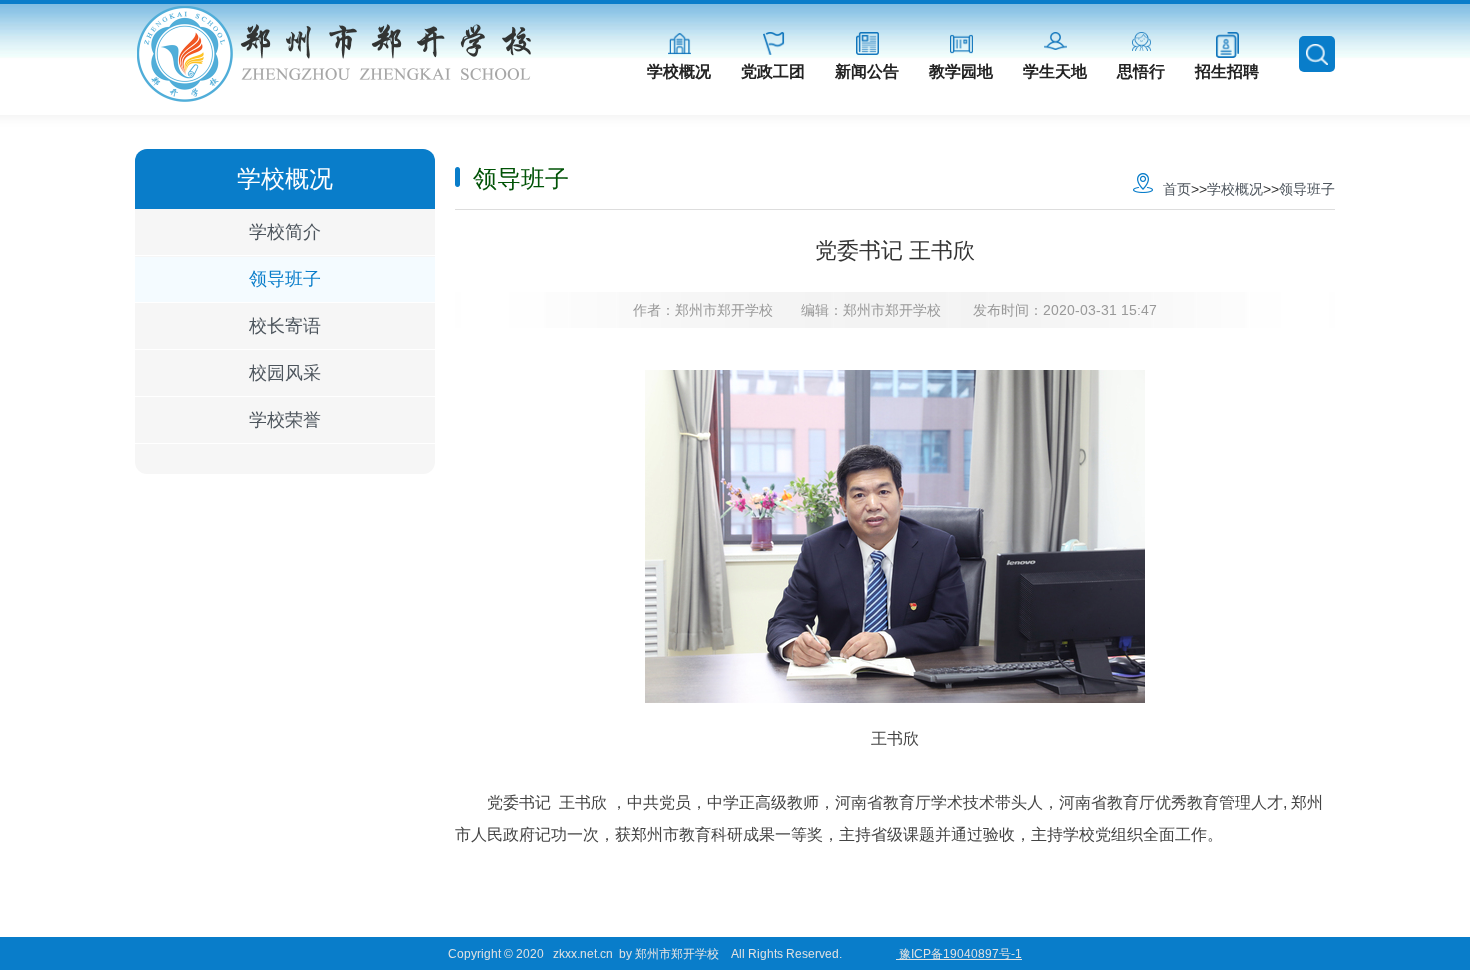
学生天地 (1055, 71)
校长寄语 (285, 326)
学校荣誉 (285, 420)
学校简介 (285, 232)
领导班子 (285, 279)
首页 (1177, 189)
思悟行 (1141, 71)
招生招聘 (1227, 71)
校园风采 (285, 373)
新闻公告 (867, 71)
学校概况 (679, 71)
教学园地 (961, 71)
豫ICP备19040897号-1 (959, 954)
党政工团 (773, 71)
